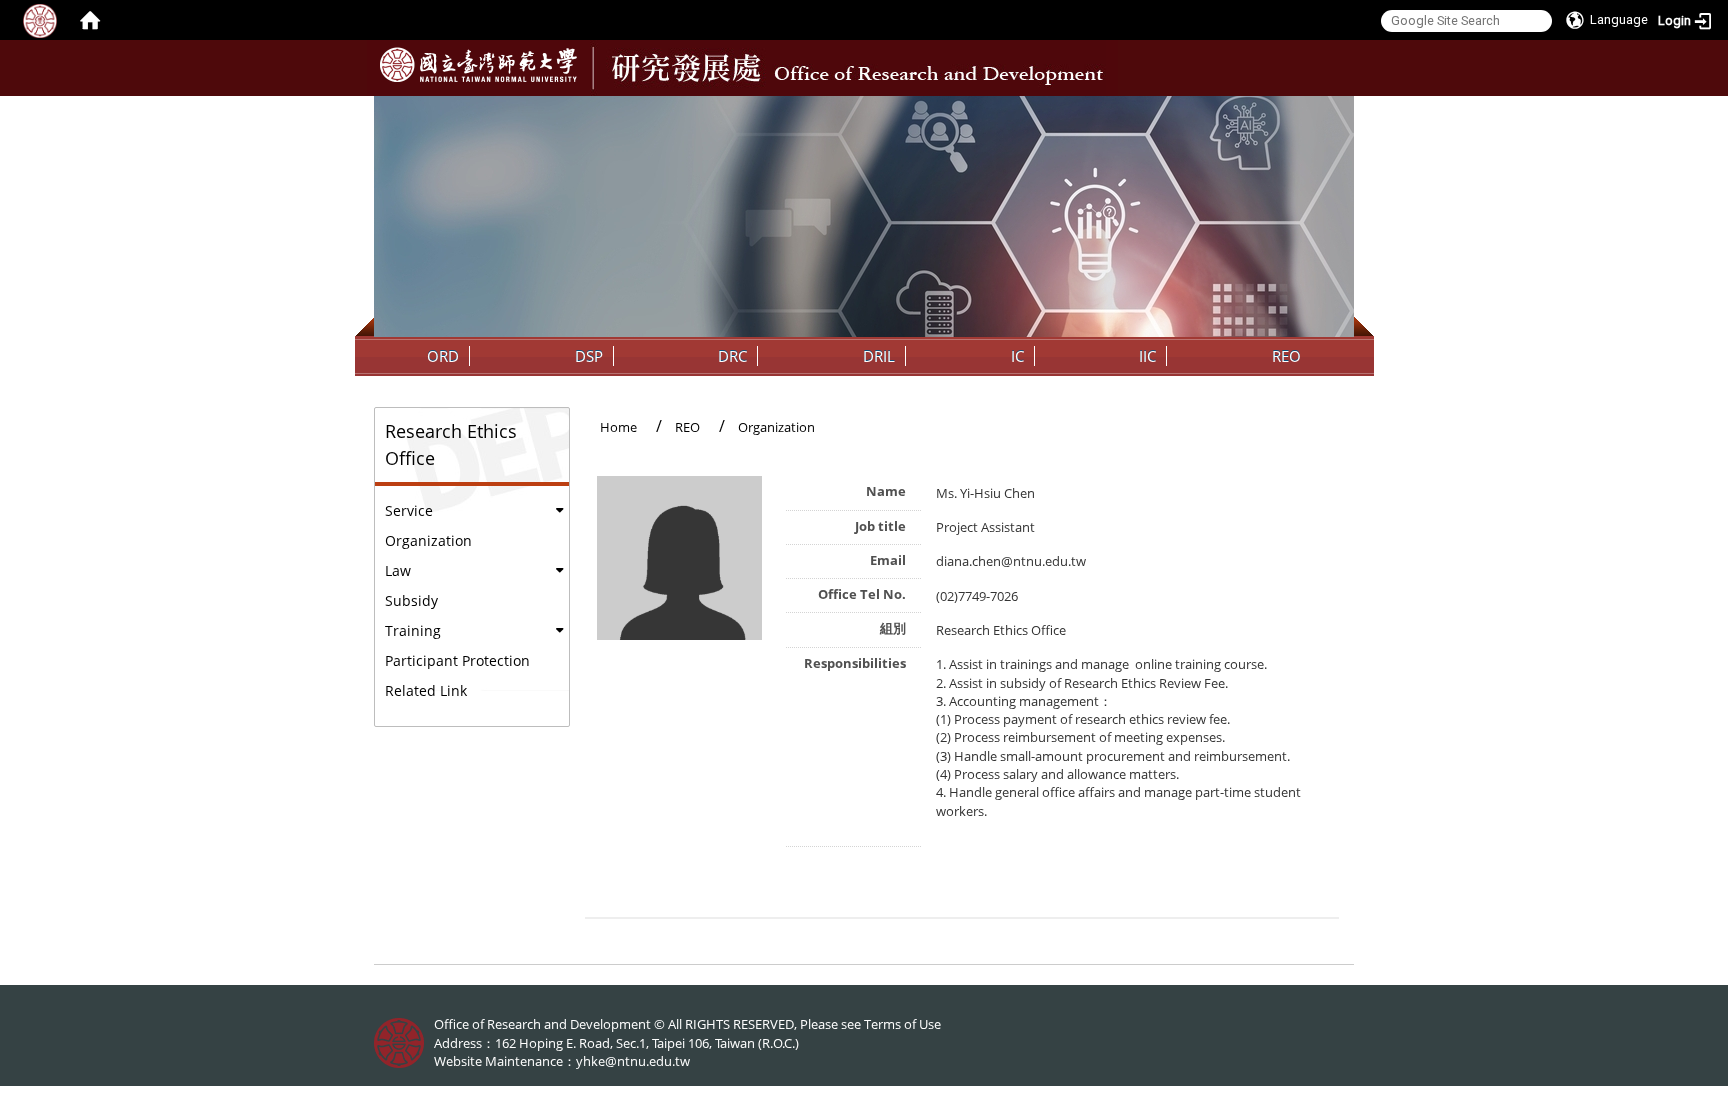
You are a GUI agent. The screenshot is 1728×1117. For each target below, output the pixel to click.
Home (618, 427)
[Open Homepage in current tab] (90, 20)
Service (409, 510)
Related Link (426, 690)
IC (1017, 356)
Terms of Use (902, 1024)
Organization (428, 540)
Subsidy (411, 600)
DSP (589, 356)
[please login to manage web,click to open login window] (40, 20)
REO (1286, 356)
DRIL (879, 356)
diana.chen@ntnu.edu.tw (1011, 561)
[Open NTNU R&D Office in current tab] (478, 65)
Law (398, 570)
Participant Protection (457, 660)
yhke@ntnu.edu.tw (633, 1061)
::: (1336, 111)
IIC (1147, 356)
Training (413, 630)
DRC (732, 356)
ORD (443, 356)
